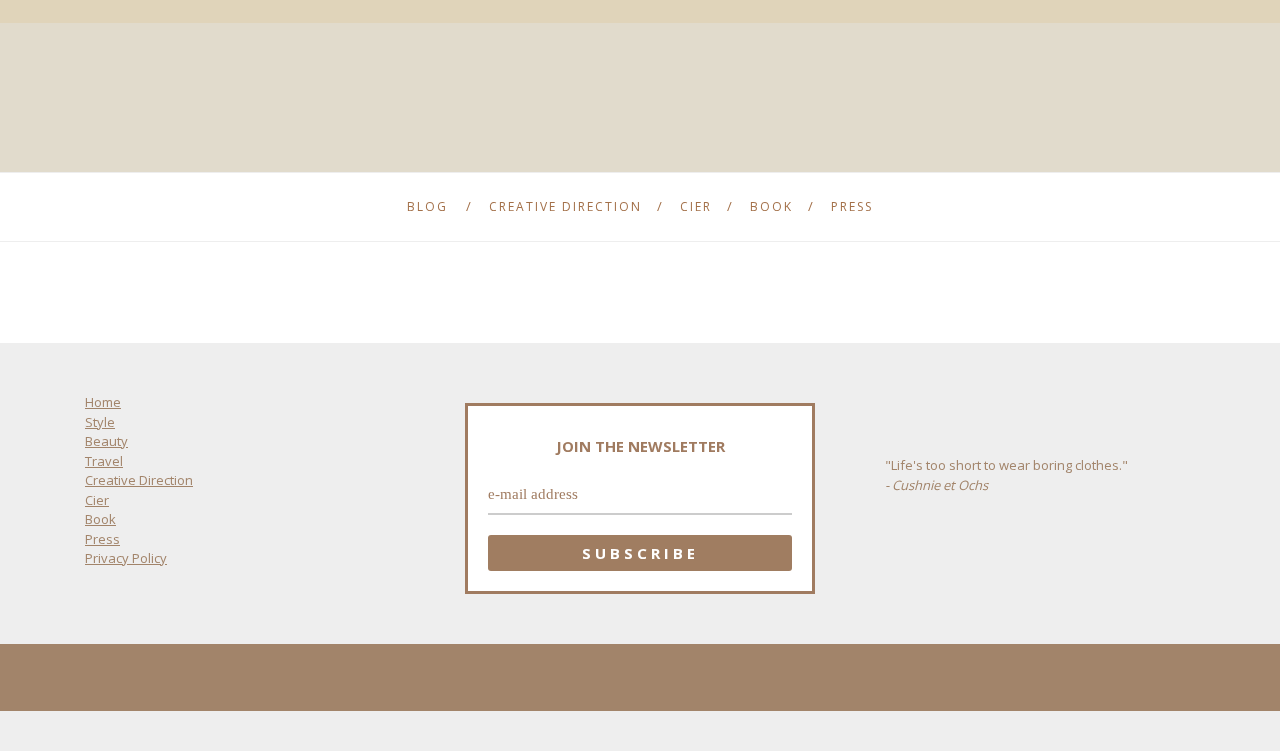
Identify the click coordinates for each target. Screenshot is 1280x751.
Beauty (106, 441)
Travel (104, 461)
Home (103, 402)
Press (852, 206)
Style (100, 422)
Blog (427, 206)
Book (771, 206)
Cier (696, 206)
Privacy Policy (126, 558)
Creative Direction (565, 206)
